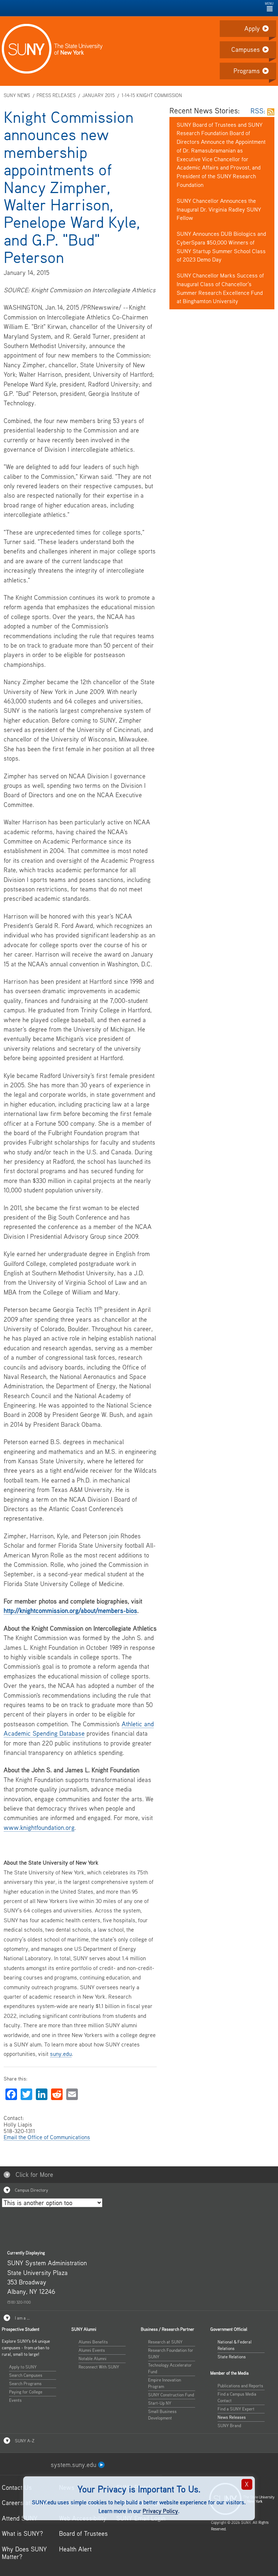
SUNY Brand (229, 2426)
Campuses (246, 49)
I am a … (22, 2318)
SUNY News (17, 95)
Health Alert (75, 2549)
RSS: (259, 111)
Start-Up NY (160, 2403)
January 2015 (98, 95)
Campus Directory (31, 2190)
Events (15, 2400)
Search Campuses (26, 2375)
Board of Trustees (83, 2533)
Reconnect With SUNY (99, 2367)
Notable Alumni (92, 2358)
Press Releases (56, 95)
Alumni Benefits (93, 2342)
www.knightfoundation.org (39, 1828)
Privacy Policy (160, 2511)
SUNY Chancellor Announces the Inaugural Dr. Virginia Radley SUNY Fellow (219, 209)
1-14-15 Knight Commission (152, 95)
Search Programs (25, 2383)
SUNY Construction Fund (171, 2395)
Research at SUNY (165, 2342)
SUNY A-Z (24, 2441)
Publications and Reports (240, 2386)
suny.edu (61, 2054)
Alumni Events (92, 2350)
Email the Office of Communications (47, 2137)
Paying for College (26, 2392)
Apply (252, 28)
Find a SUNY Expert (236, 2409)
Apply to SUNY (23, 2367)
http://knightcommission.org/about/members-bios (70, 1611)
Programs (247, 71)
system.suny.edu (74, 2465)
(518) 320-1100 (19, 2302)
